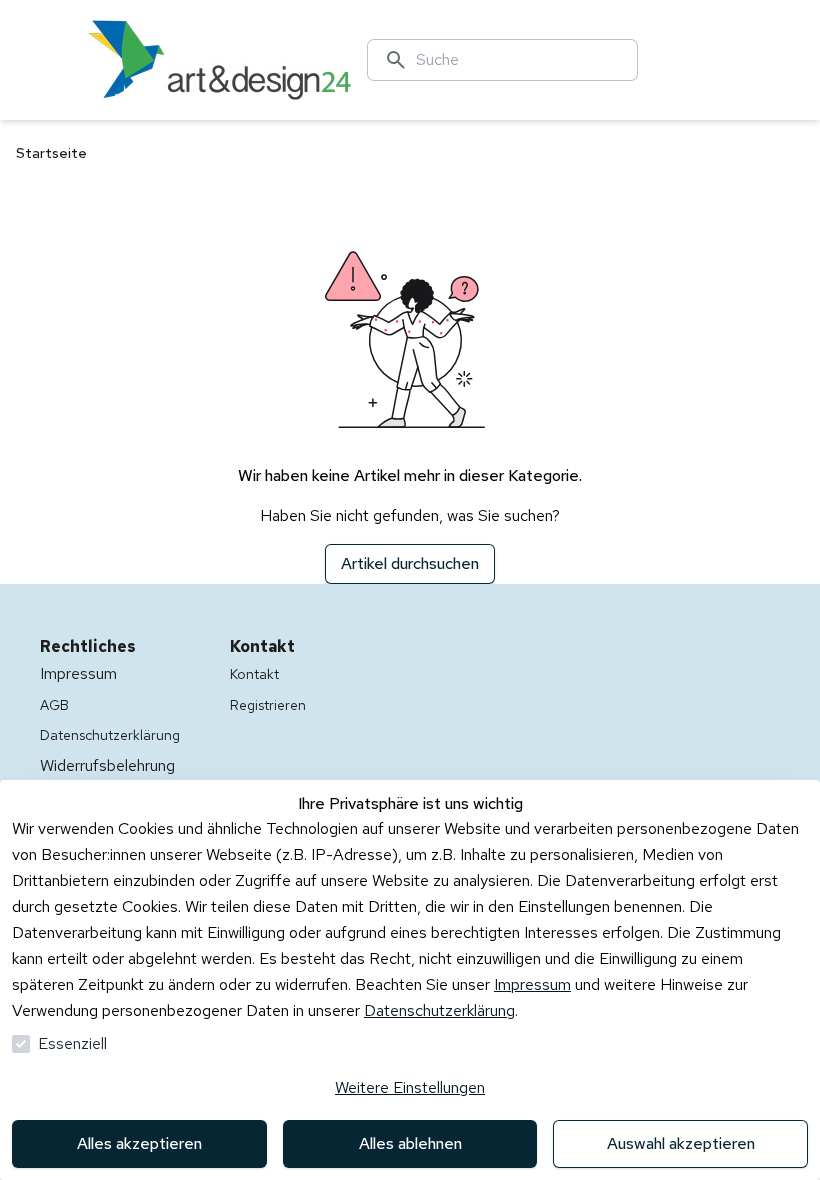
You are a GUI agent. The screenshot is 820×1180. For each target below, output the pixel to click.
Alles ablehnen (410, 1143)
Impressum (532, 984)
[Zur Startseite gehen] (219, 60)
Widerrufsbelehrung (107, 765)
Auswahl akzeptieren (681, 1143)
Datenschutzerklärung (439, 1010)
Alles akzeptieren (139, 1143)
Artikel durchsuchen (410, 563)
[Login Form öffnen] (756, 60)
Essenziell (72, 1043)
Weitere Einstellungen (410, 1087)
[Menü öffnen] (60, 60)
